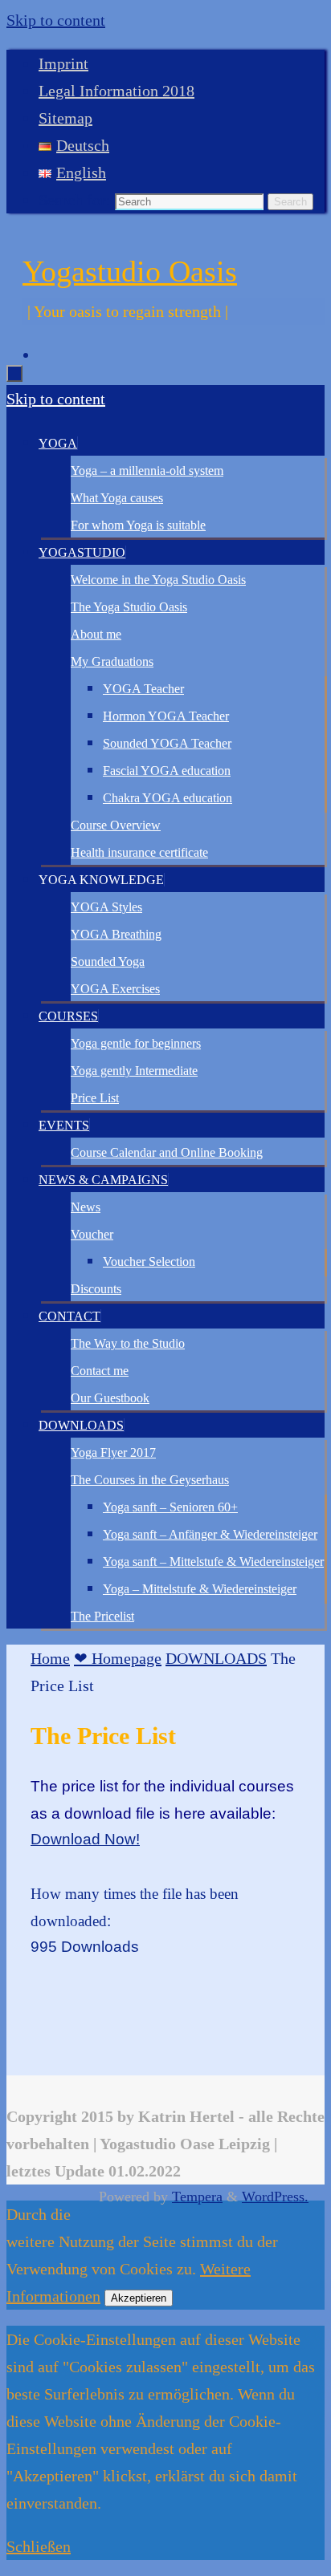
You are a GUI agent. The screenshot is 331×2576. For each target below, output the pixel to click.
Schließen (39, 2546)
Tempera (197, 2197)
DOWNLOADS (216, 1658)
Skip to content (56, 20)
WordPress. (275, 2197)
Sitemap (65, 118)
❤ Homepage (118, 1658)
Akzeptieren (139, 2298)
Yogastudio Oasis (130, 271)
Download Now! (85, 1839)
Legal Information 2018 (116, 91)
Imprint (63, 63)
